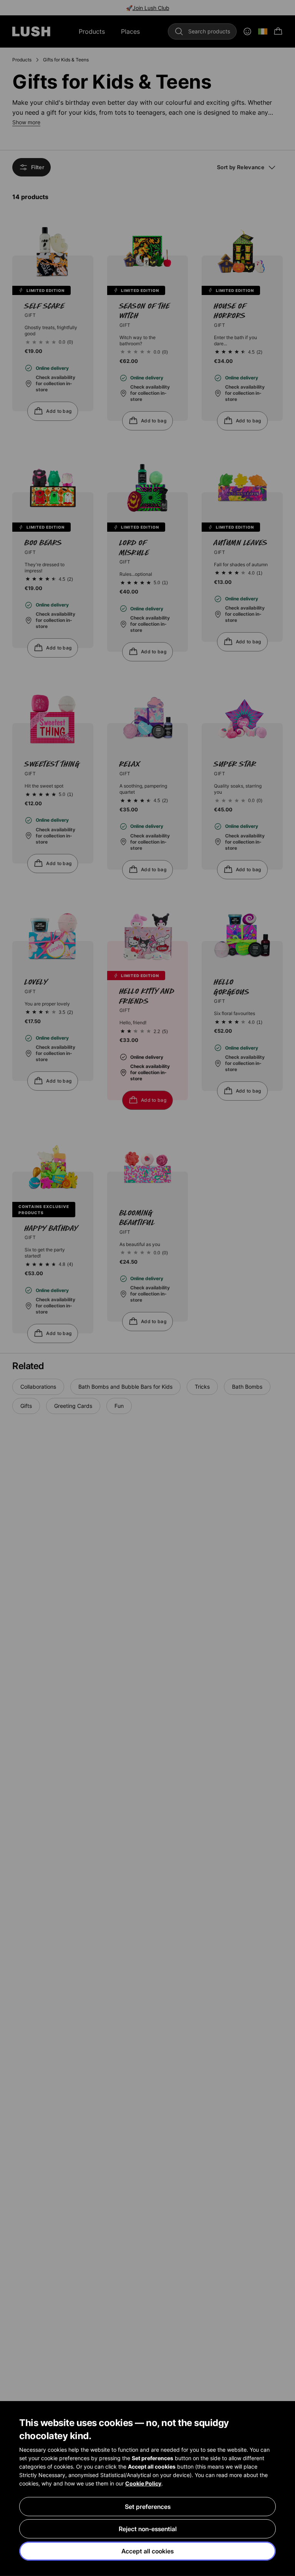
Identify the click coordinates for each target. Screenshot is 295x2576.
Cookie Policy (143, 2483)
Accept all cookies (147, 2551)
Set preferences (148, 2507)
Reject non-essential (148, 2529)
